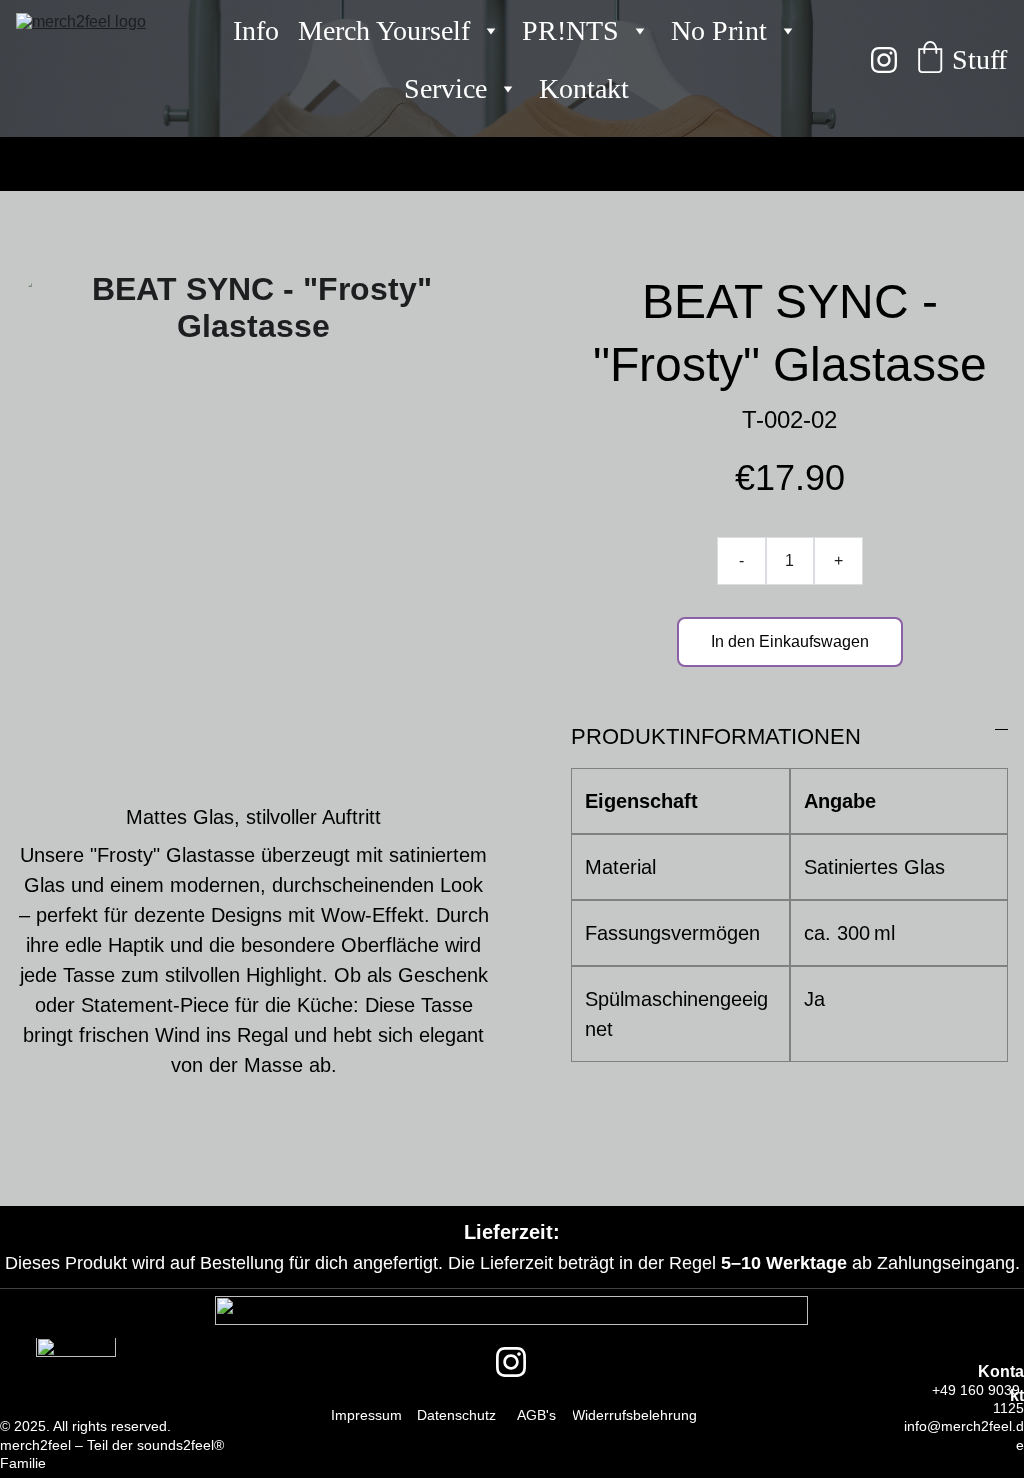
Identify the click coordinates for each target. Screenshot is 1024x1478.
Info (256, 30)
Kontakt (584, 88)
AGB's (536, 1415)
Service (445, 88)
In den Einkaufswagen (790, 641)
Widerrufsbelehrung (634, 1415)
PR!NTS (570, 30)
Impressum (366, 1415)
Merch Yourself (384, 30)
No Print (719, 30)
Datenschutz (456, 1415)
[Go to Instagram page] (884, 60)
